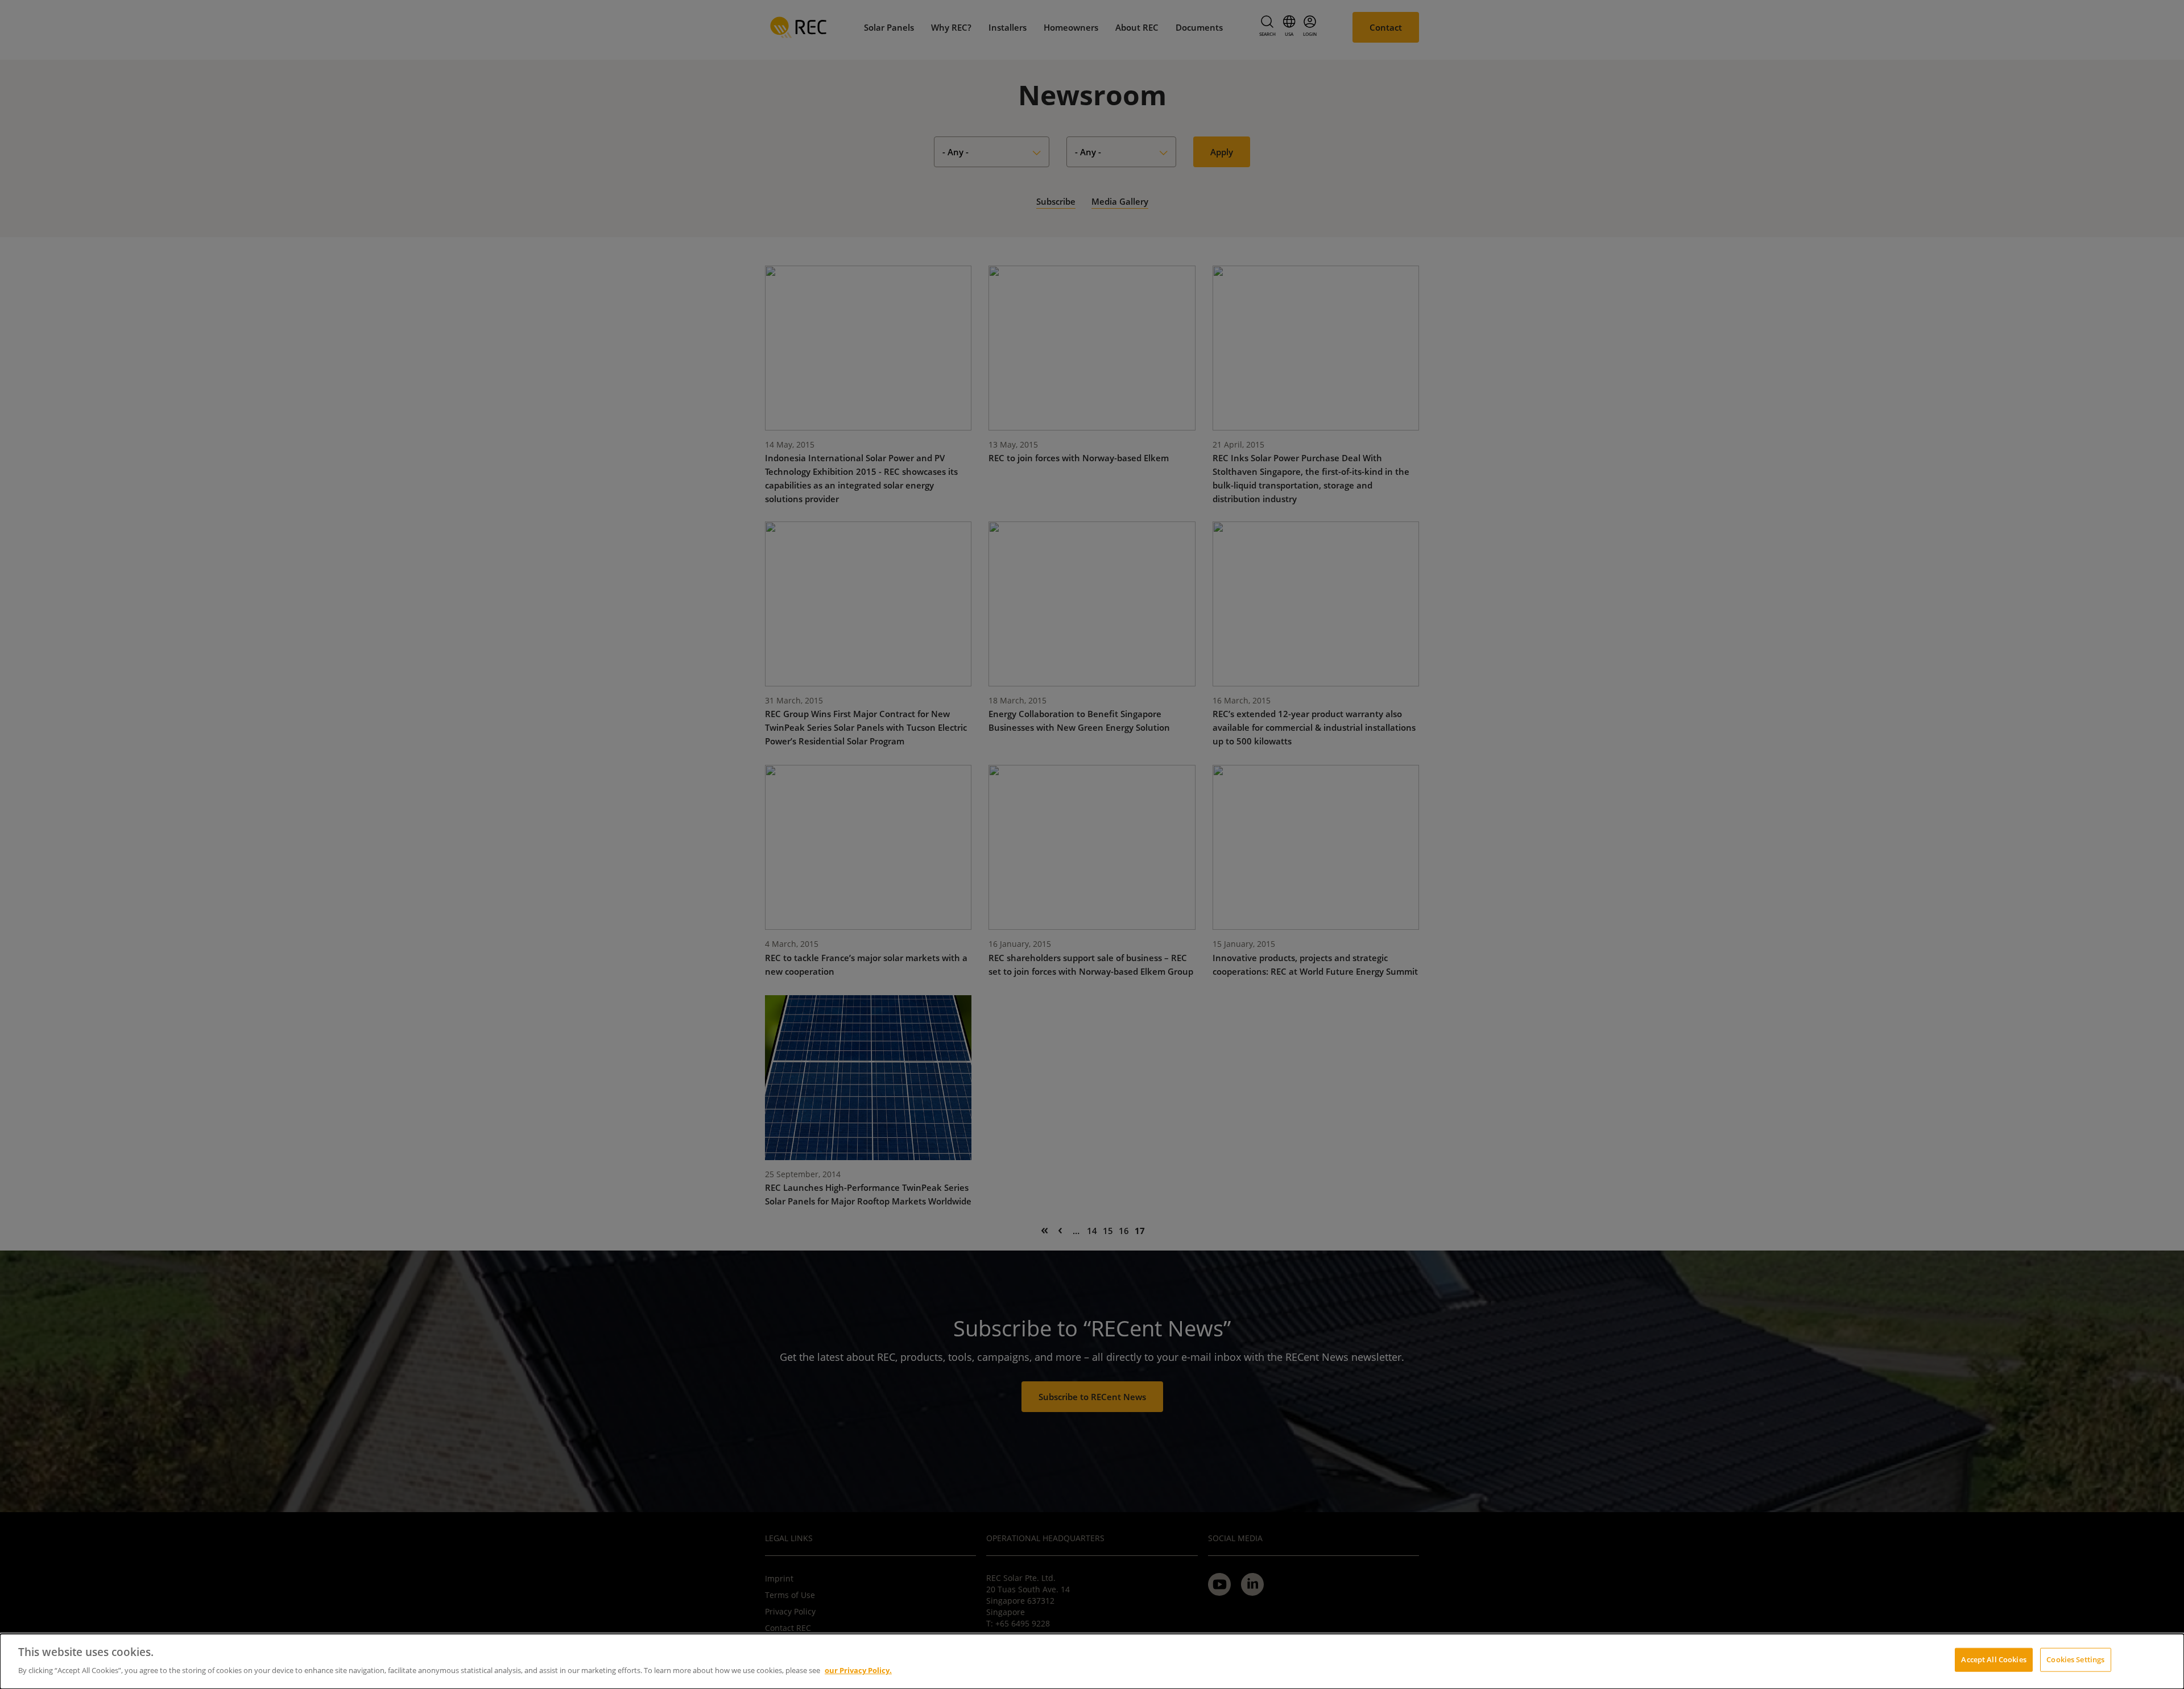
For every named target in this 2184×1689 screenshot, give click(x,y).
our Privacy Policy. (858, 1670)
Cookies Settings (2075, 1659)
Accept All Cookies (1993, 1659)
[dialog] (1092, 1661)
